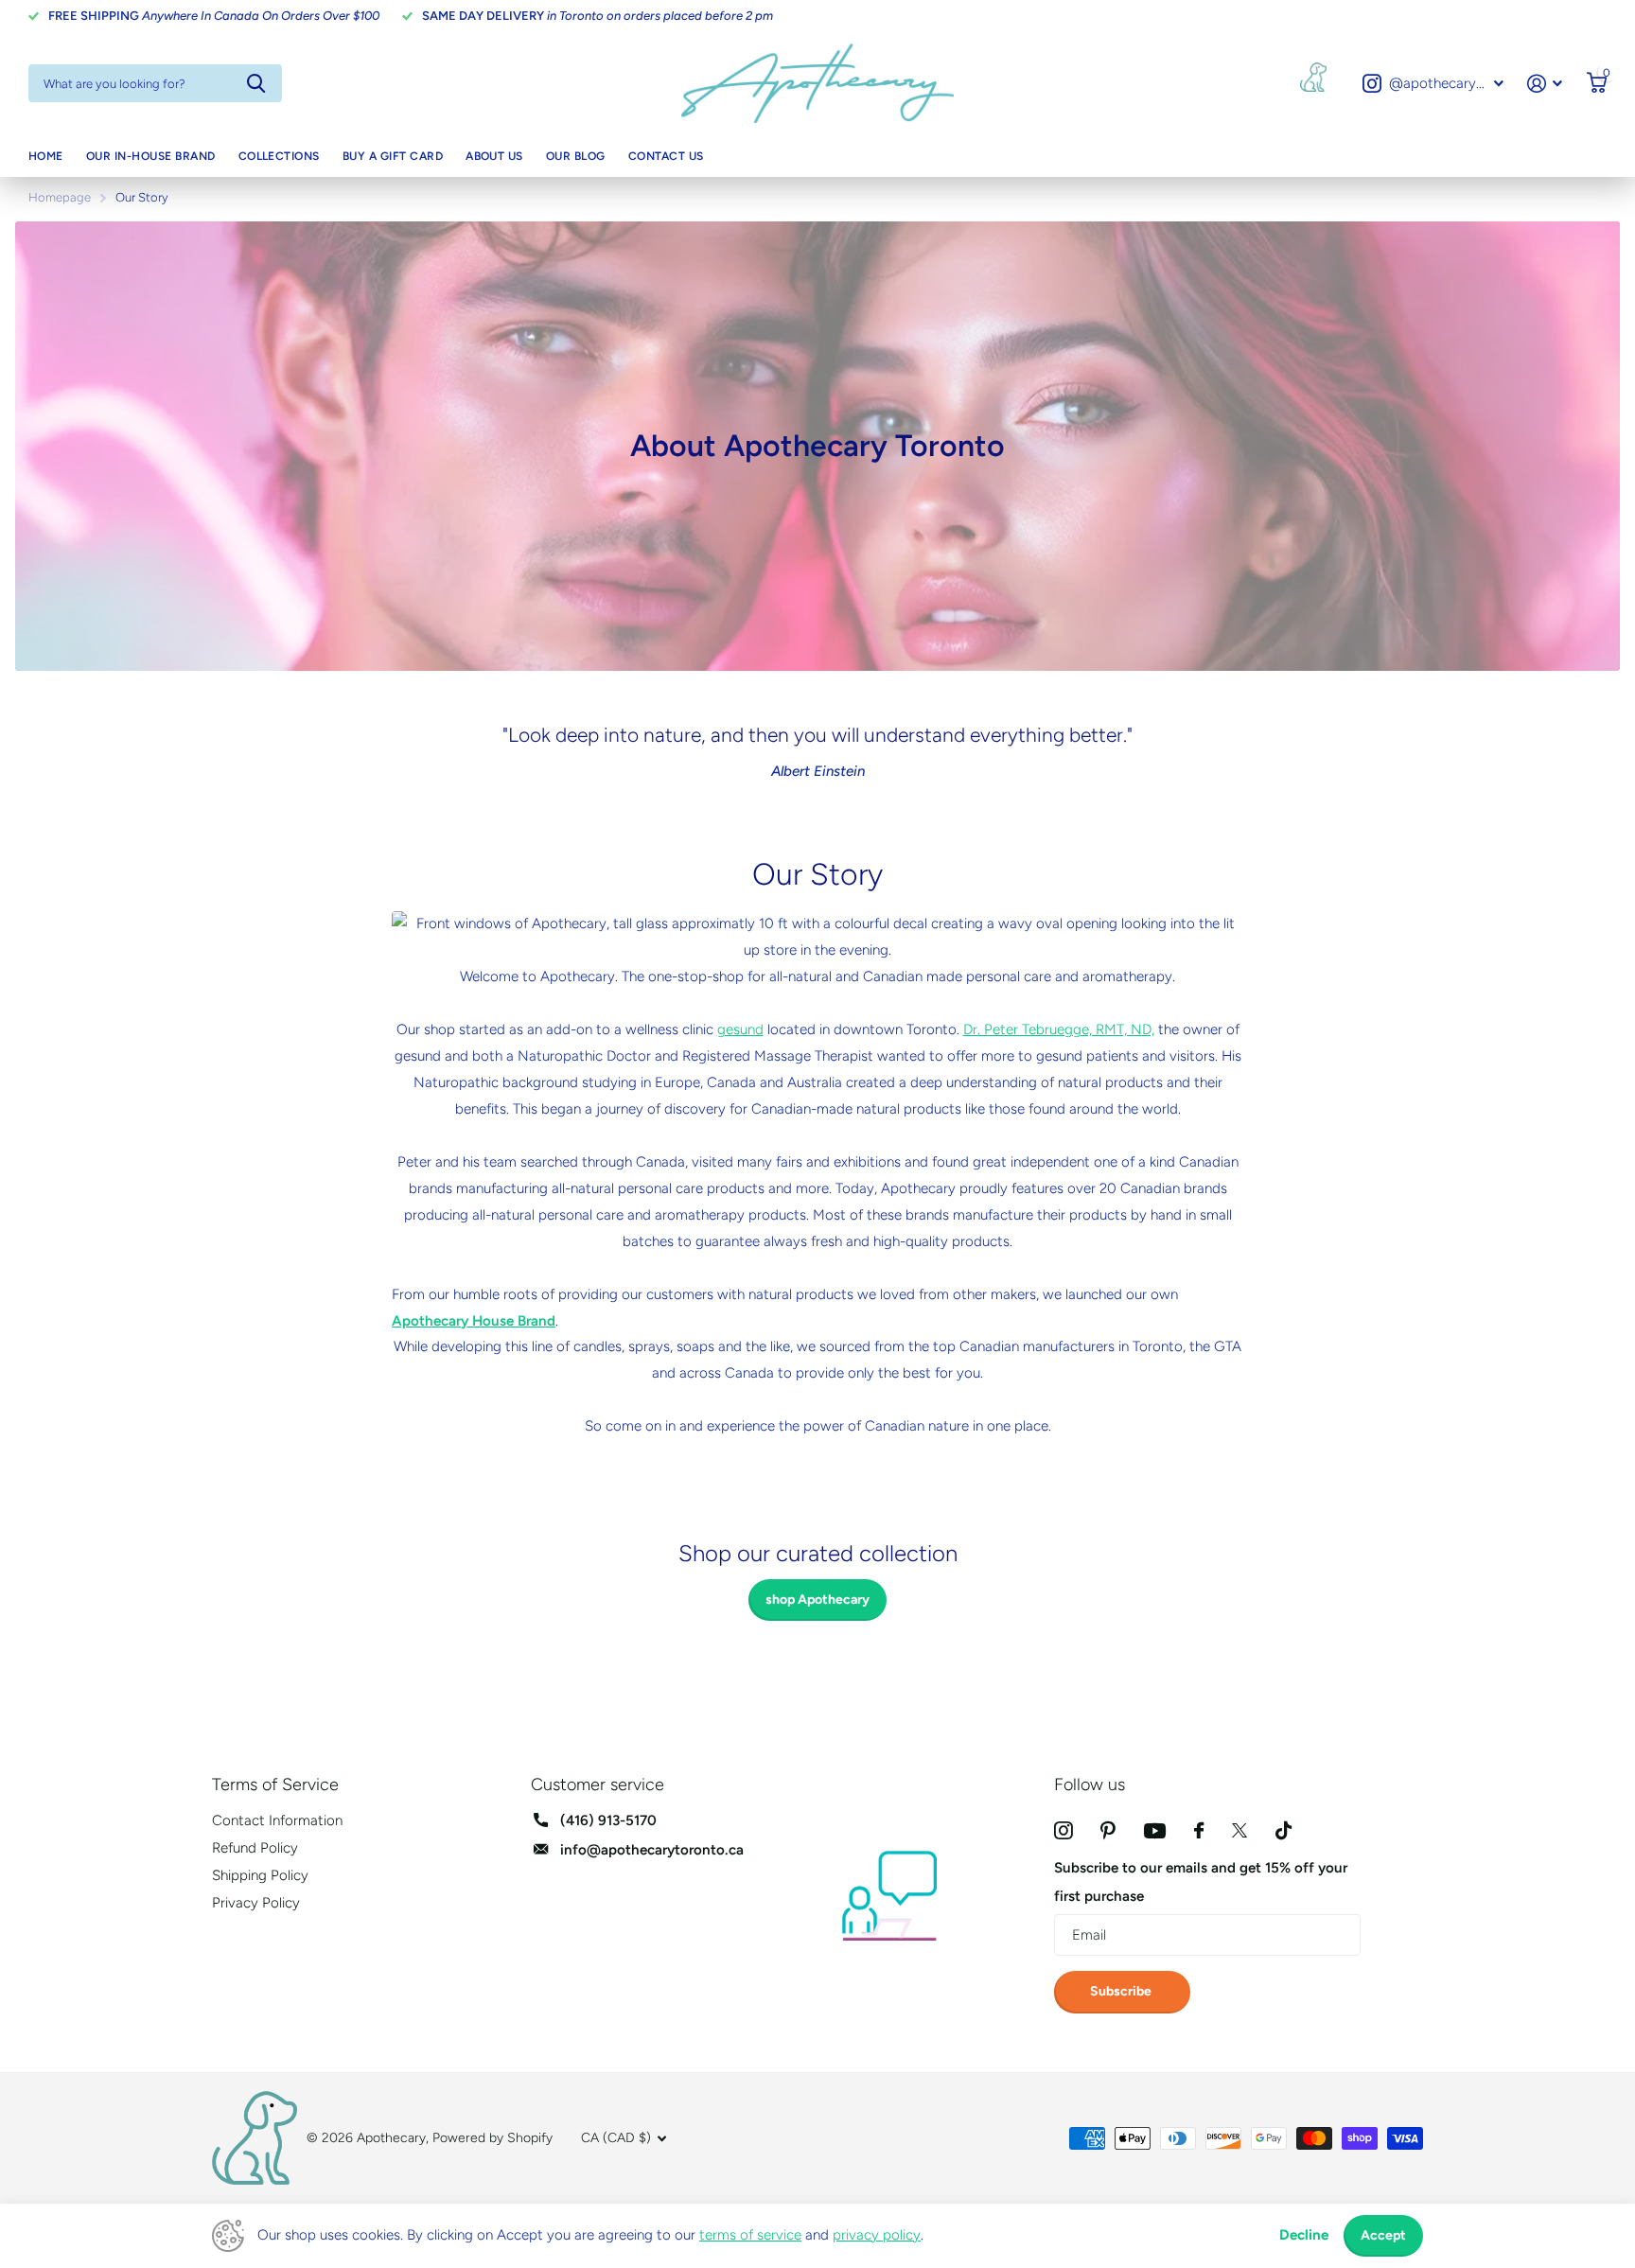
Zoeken (256, 83)
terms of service (750, 2235)
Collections (279, 156)
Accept (1383, 2235)
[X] (1239, 1830)
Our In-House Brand (151, 156)
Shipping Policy (260, 1875)
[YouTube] (1155, 1831)
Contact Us (666, 156)
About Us (494, 156)
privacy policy (877, 2235)
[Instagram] (1063, 1830)
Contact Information (277, 1820)
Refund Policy (255, 1848)
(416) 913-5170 (608, 1820)
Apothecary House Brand (474, 1321)
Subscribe (1122, 1991)
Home (46, 156)
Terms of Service (275, 1785)
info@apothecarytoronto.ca (652, 1850)
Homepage (60, 197)
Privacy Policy (256, 1903)
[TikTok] (1283, 1830)
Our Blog (576, 156)
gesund (740, 1029)
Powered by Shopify (492, 2138)
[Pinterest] (1108, 1830)
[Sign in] (1545, 84)
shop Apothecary (817, 1600)
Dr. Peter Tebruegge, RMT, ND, (1059, 1029)
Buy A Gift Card (393, 156)
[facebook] (1199, 1830)
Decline (1304, 2235)
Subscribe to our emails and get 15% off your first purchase (1201, 1881)
